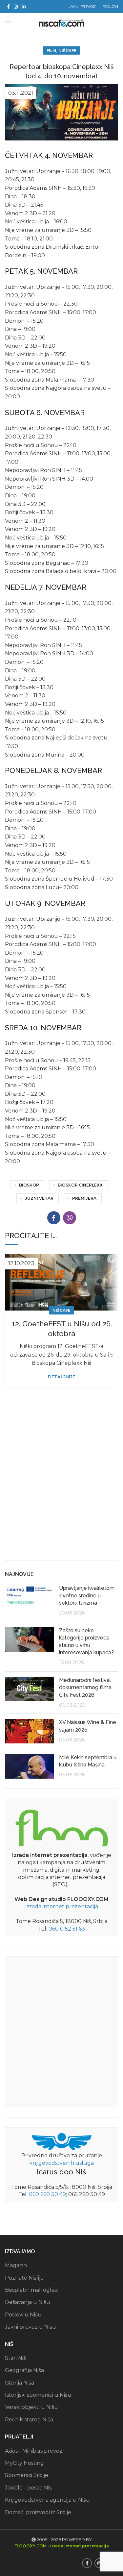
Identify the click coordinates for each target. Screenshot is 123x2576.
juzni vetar (39, 1198)
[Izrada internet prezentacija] (62, 1826)
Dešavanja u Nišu (28, 2302)
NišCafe (67, 50)
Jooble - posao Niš (28, 2488)
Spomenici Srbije (27, 2475)
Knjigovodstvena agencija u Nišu (47, 2500)
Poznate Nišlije (24, 2278)
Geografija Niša (24, 2370)
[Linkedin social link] (24, 7)
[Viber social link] (70, 1218)
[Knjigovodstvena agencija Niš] (61, 2141)
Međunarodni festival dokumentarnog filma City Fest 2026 (85, 1688)
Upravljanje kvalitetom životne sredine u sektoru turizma (87, 1595)
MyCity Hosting (24, 2463)
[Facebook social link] (8, 7)
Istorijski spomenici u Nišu (38, 2395)
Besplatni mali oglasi (31, 2290)
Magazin (16, 2265)
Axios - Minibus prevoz (34, 2451)
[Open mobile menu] (8, 23)
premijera (84, 1198)
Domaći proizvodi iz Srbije (38, 2512)
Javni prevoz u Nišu (31, 2327)
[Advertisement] (61, 1489)
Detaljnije (61, 1377)
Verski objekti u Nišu (31, 2407)
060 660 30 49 (47, 2194)
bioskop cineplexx (80, 1185)
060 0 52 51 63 (67, 1929)
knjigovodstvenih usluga (61, 2163)
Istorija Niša (20, 2383)
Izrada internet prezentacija (62, 1906)
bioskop (29, 1185)
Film (51, 50)
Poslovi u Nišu (23, 2315)
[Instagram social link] (16, 7)
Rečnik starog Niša (29, 2420)
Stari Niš (15, 2358)
